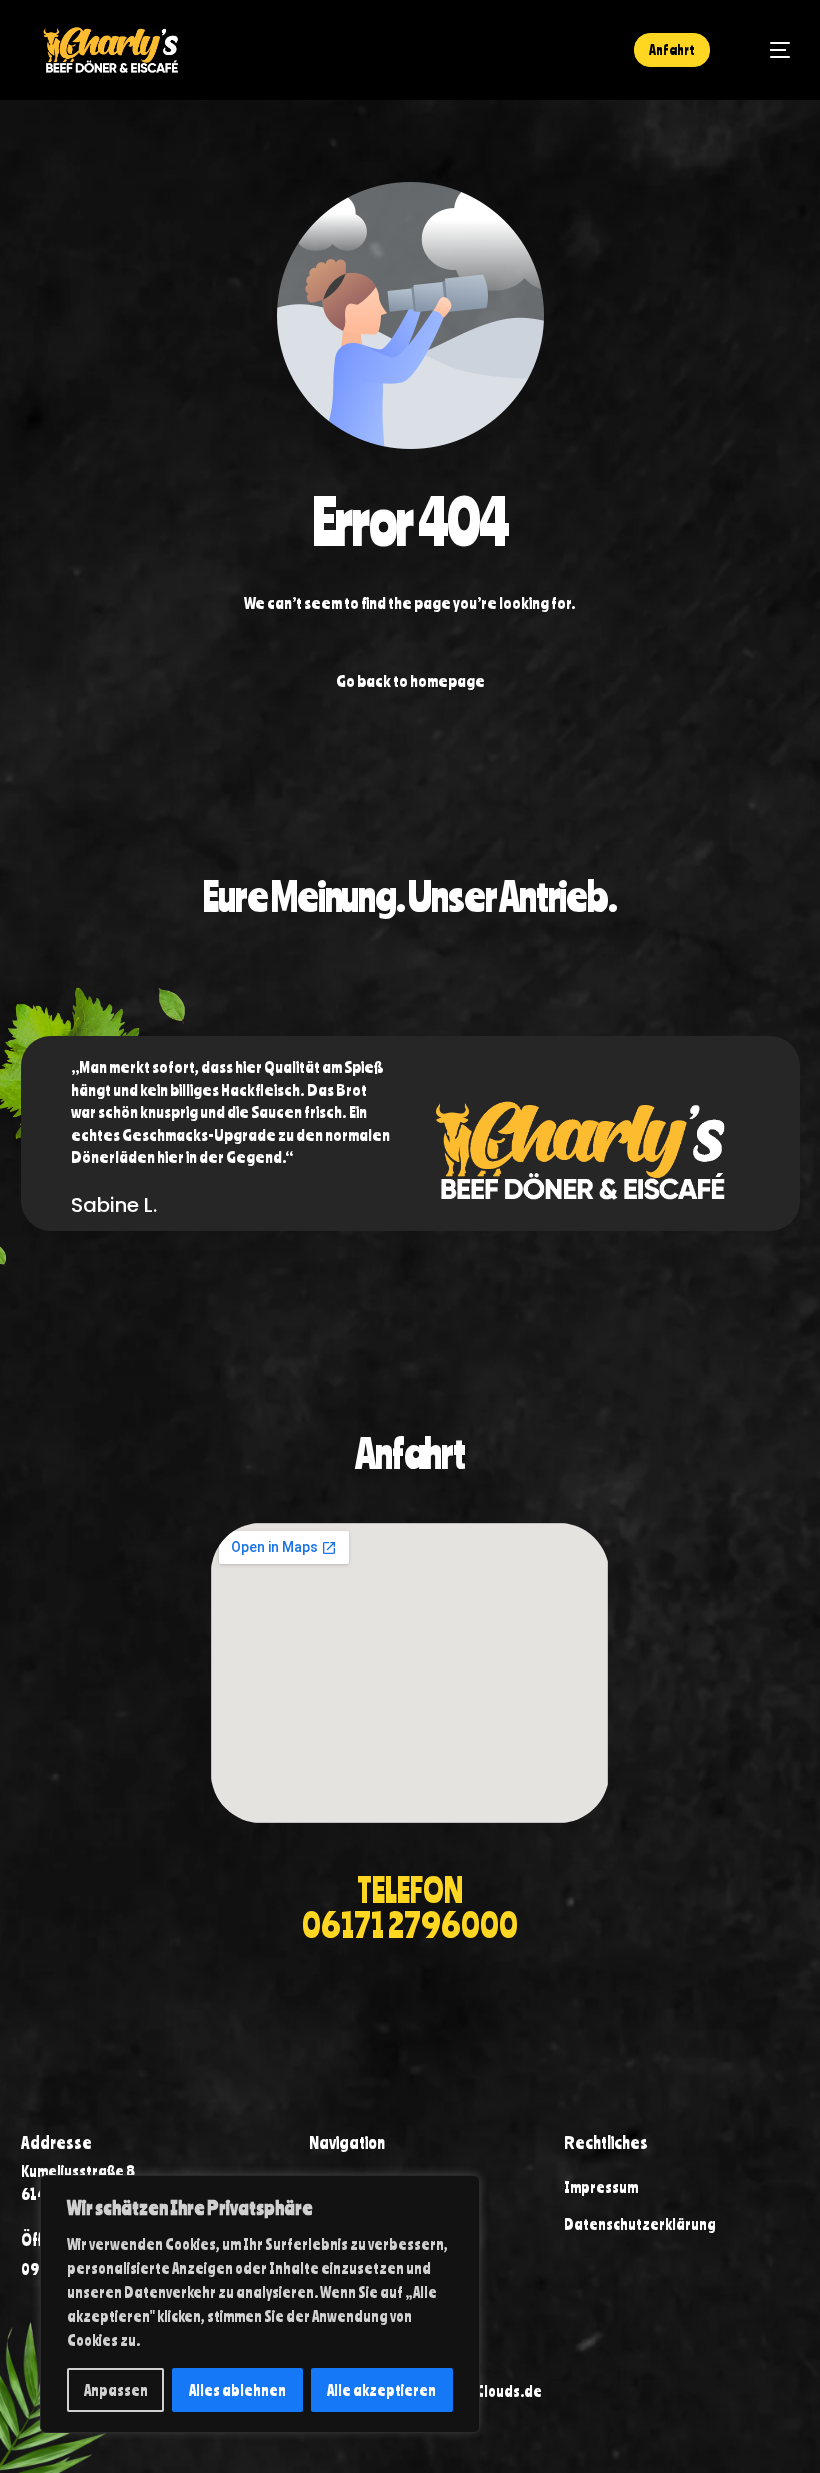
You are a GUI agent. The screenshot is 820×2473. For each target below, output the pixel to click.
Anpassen (116, 2390)
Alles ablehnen (237, 2390)
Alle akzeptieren (381, 2390)
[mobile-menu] (768, 50)
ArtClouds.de (499, 2391)
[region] (260, 2304)
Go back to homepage (410, 680)
